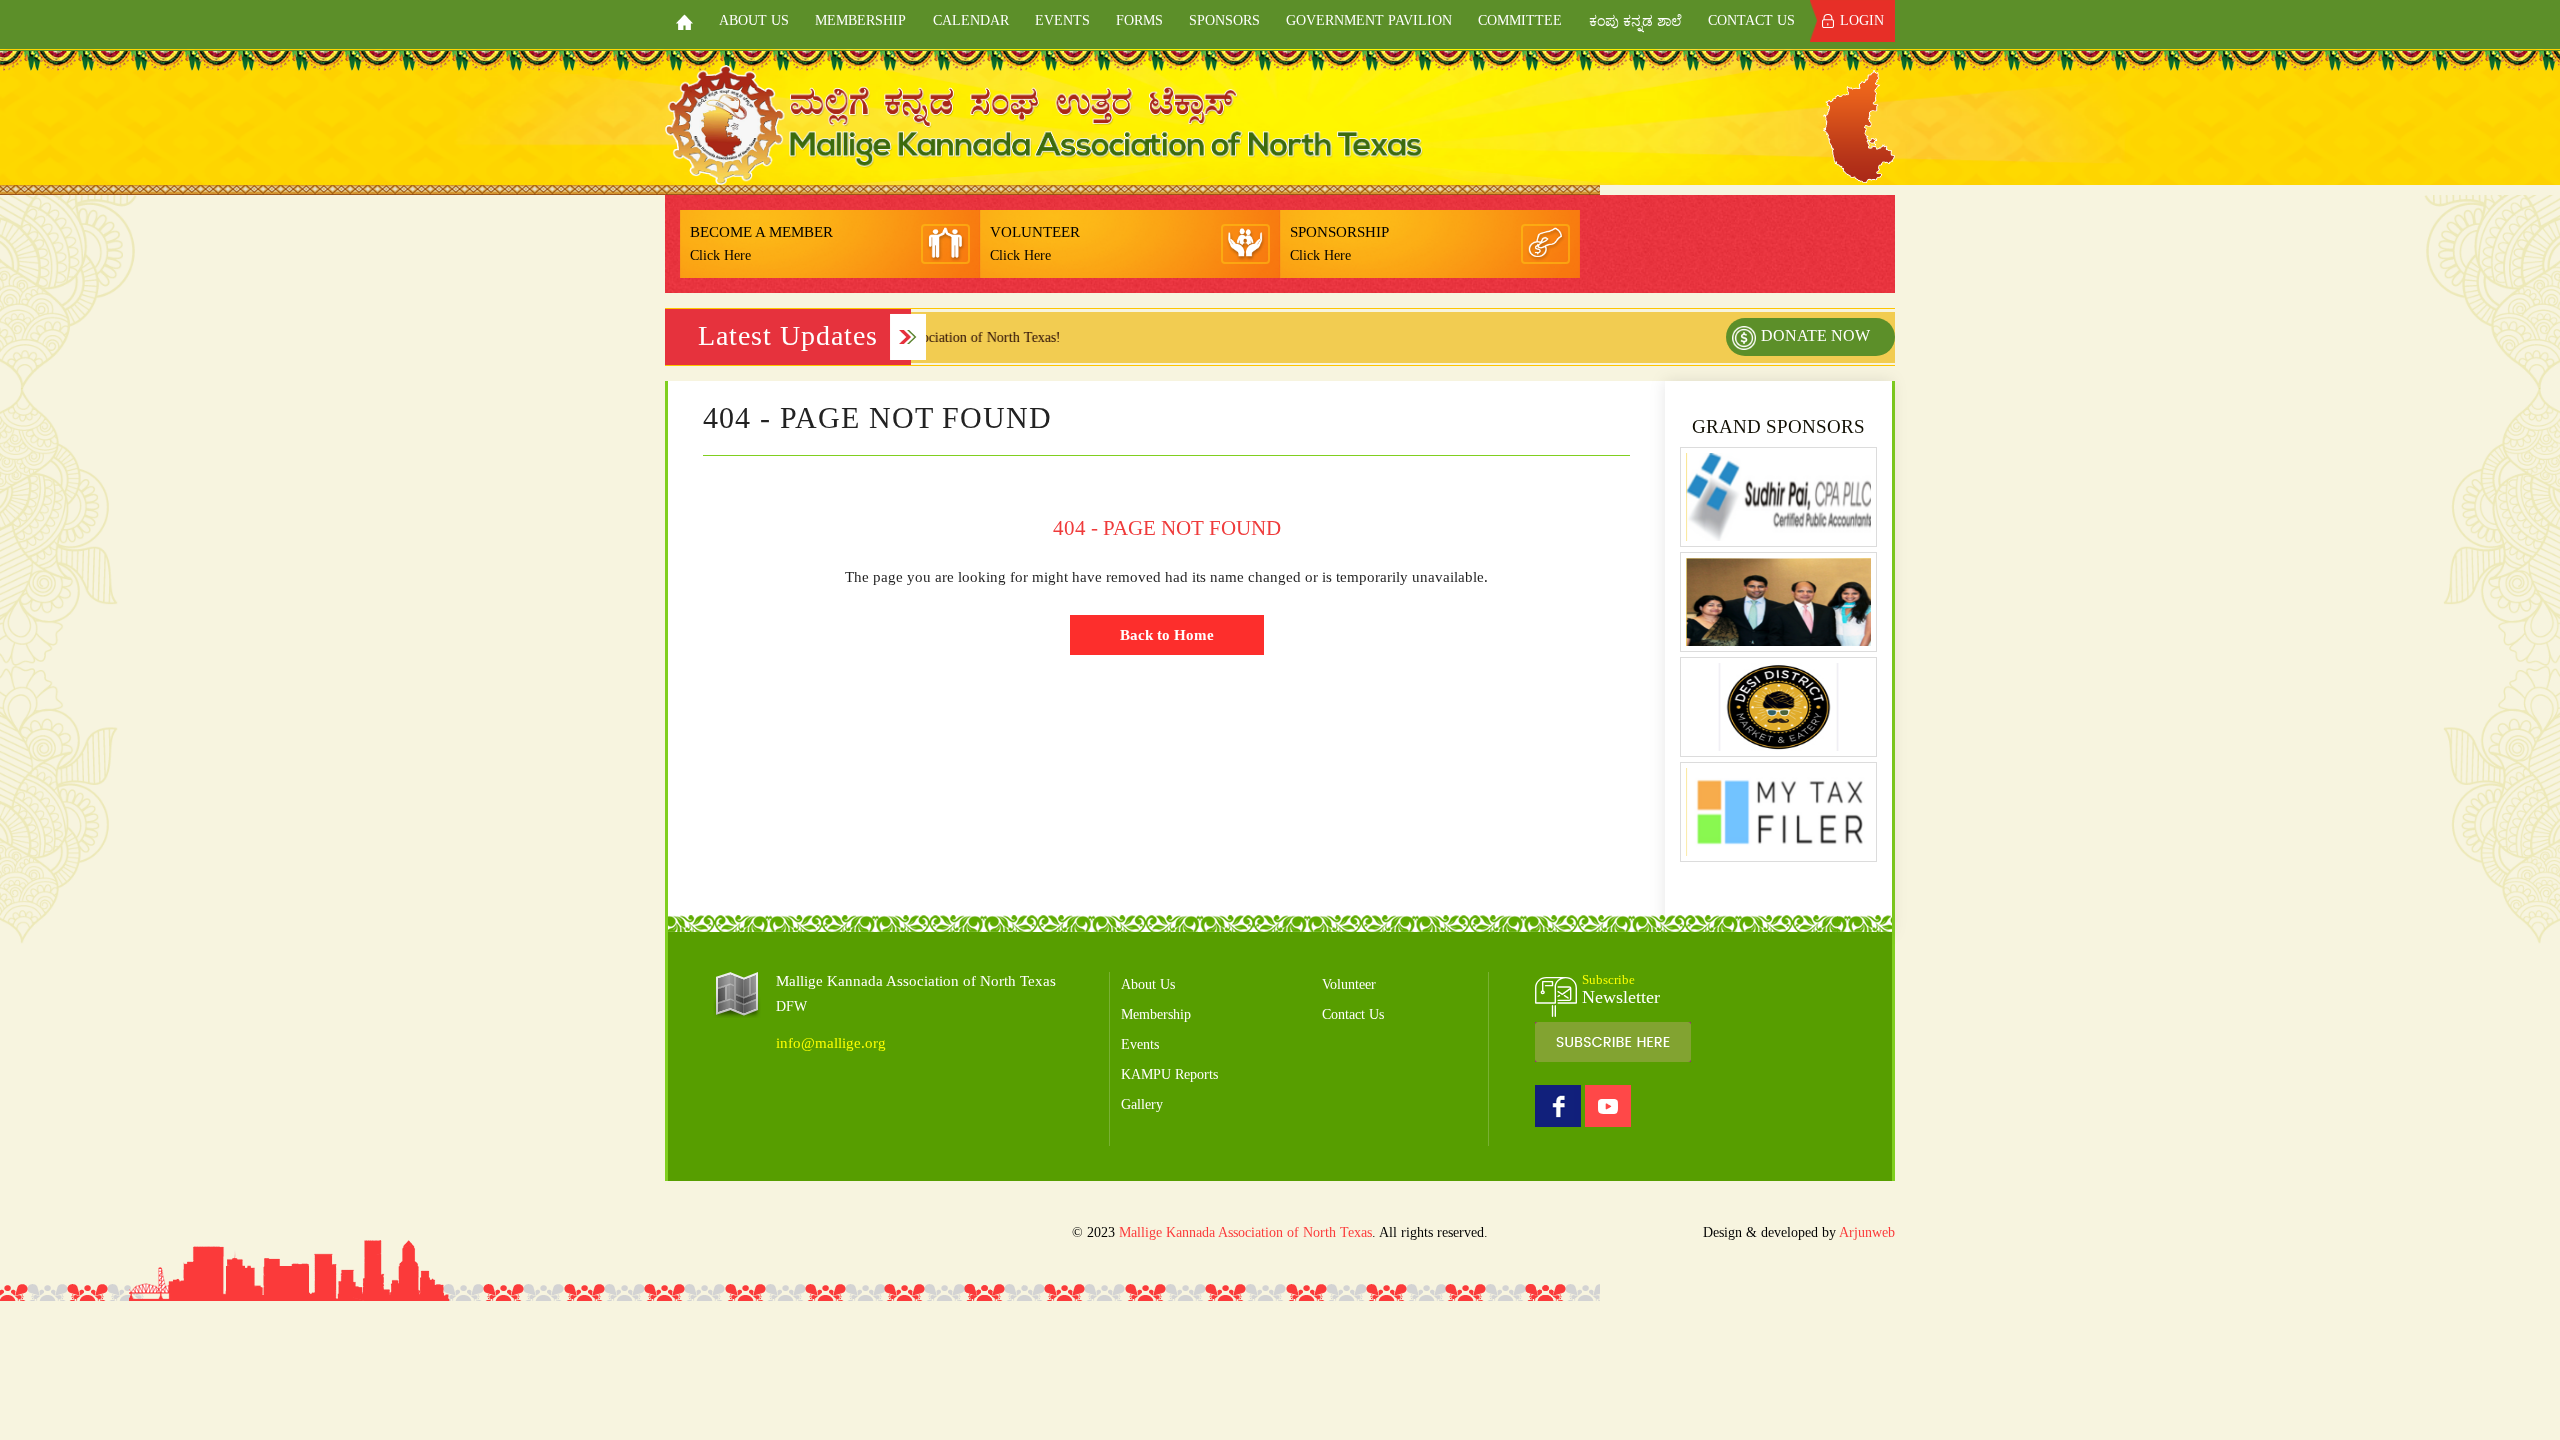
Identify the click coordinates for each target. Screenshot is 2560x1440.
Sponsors (1224, 20)
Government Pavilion (1369, 20)
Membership (860, 20)
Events (1062, 20)
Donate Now (1815, 335)
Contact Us (1751, 20)
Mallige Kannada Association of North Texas (1245, 1232)
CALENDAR (971, 20)
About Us (754, 20)
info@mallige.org (831, 1043)
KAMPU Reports (1169, 1074)
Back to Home (1167, 635)
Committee (1520, 20)
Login (1862, 20)
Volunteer (1349, 984)
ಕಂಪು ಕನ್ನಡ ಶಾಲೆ (1635, 21)
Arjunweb (1867, 1232)
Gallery (1142, 1104)
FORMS (1139, 20)
